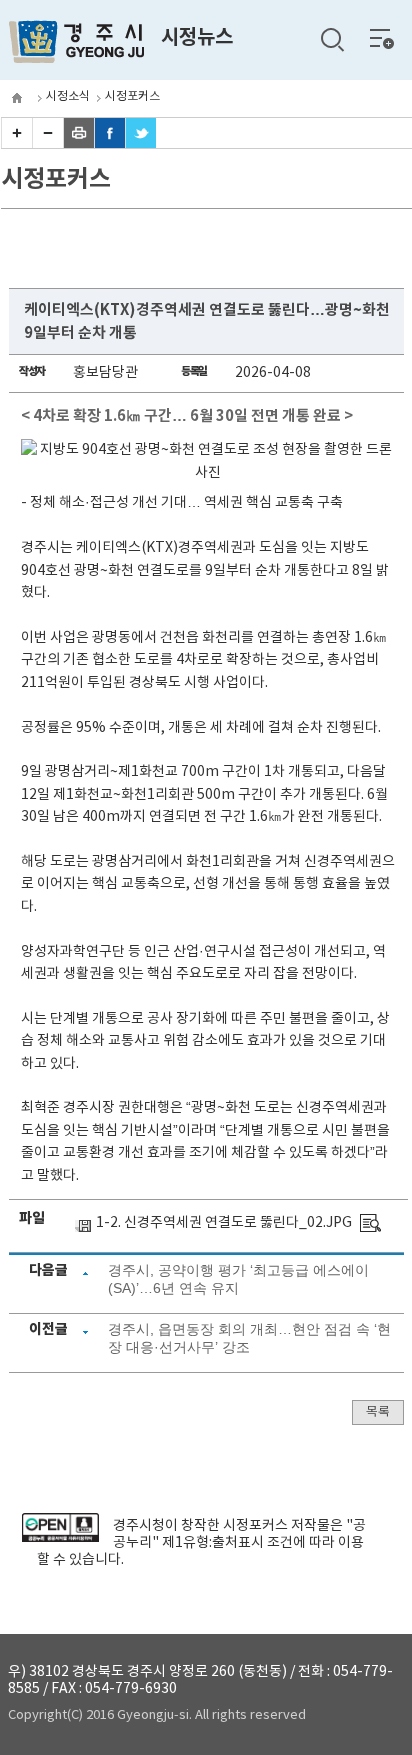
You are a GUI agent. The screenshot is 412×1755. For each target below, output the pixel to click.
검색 (332, 40)
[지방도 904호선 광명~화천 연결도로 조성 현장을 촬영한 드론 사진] (370, 1223)
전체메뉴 (382, 38)
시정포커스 (132, 96)
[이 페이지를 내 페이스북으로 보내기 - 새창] (110, 144)
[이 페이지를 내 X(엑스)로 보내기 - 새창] (141, 144)
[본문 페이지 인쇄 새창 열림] (79, 144)
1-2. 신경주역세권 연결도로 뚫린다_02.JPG (224, 1223)
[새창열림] (60, 1538)
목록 (378, 1412)
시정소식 (68, 96)
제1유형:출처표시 (213, 1543)
